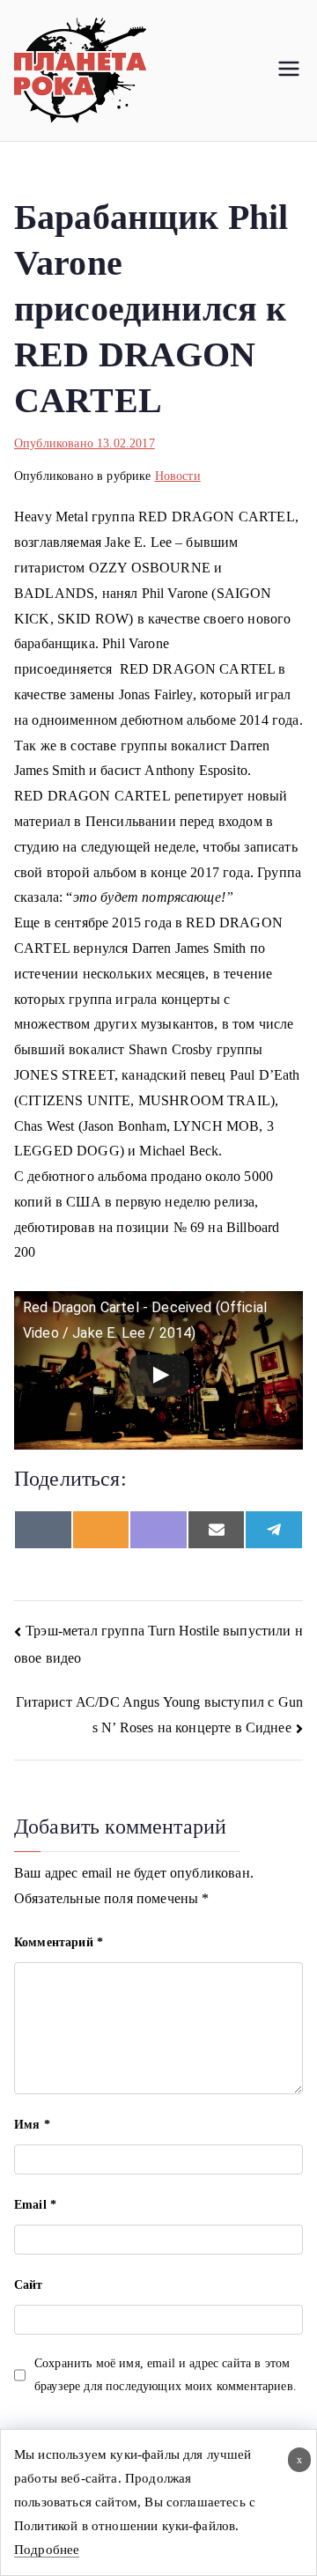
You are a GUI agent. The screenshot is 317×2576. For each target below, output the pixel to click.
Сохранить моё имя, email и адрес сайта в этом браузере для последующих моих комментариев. (166, 2374)
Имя (32, 2125)
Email (35, 2205)
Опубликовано (85, 443)
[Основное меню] (289, 70)
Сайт (29, 2285)
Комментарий (59, 1942)
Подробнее (47, 2550)
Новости (178, 476)
